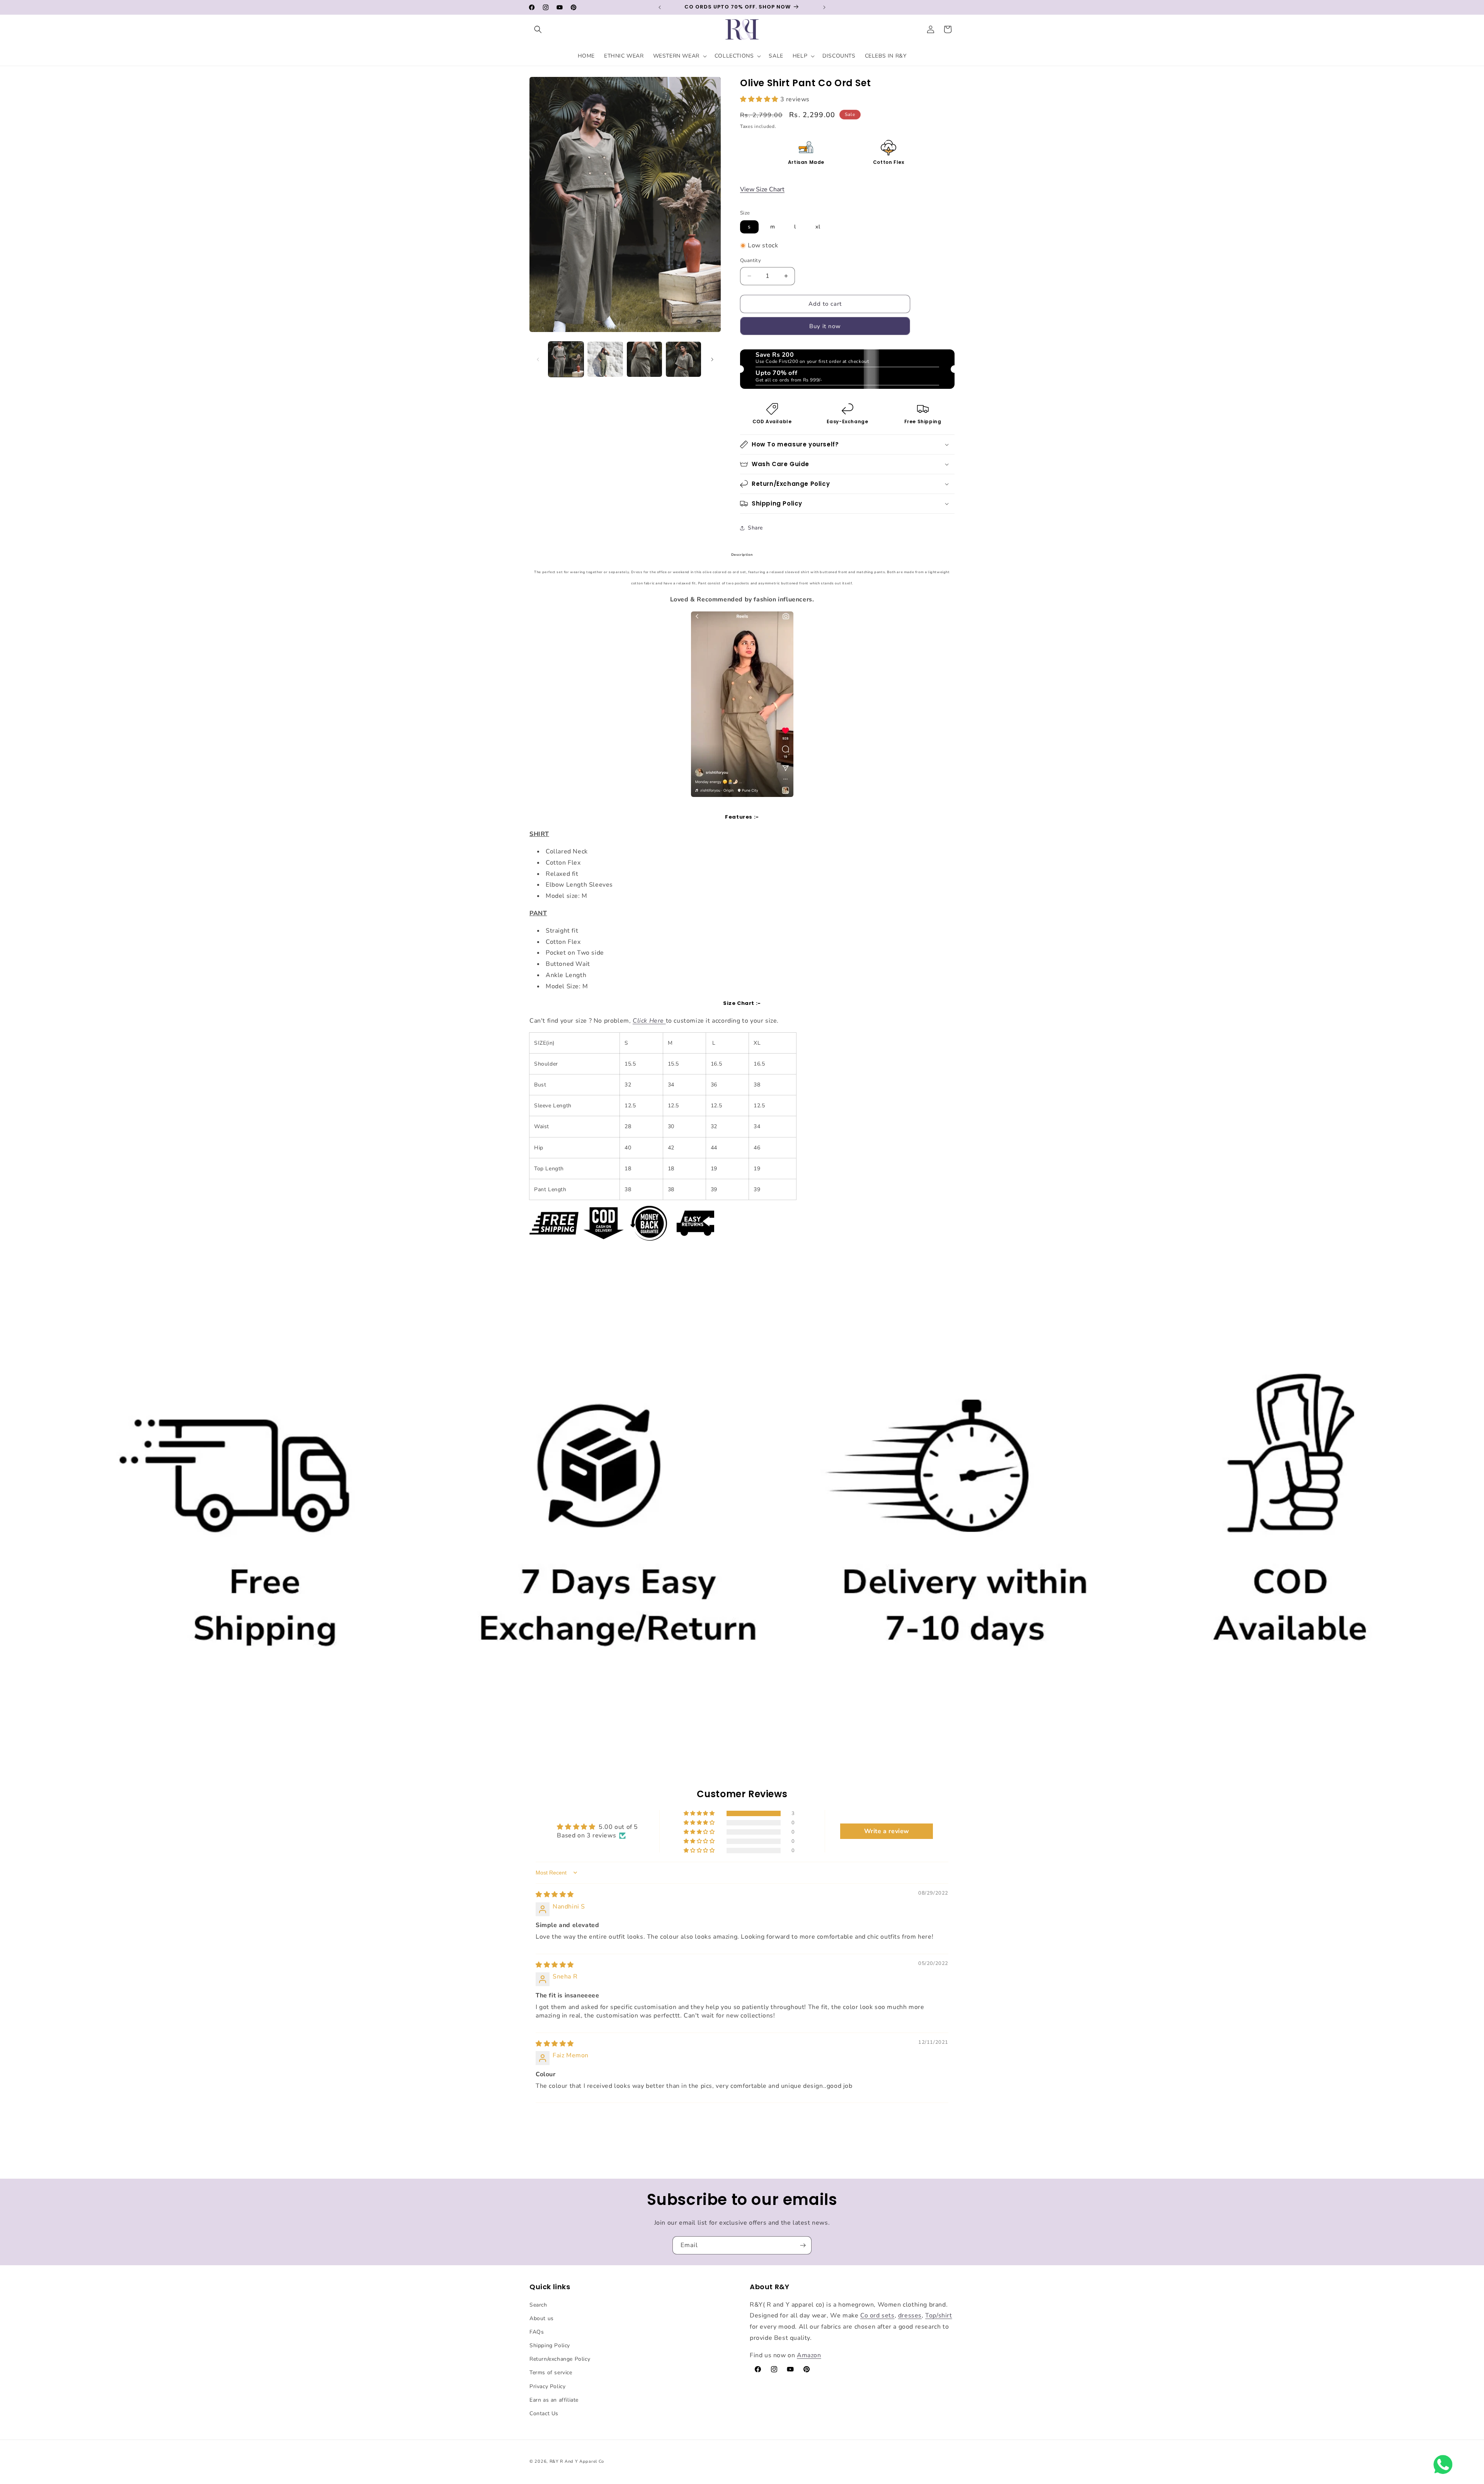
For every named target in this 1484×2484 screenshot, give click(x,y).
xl (818, 227)
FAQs (537, 2332)
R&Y (554, 2461)
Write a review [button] (887, 1831)
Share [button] (755, 528)
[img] (555, 1895)
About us (542, 2318)
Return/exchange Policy (560, 2359)
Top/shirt (939, 2315)
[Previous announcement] (660, 7)
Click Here (648, 1021)
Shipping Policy (550, 2345)
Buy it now (825, 326)
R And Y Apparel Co (582, 2461)
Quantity (751, 260)
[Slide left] (538, 359)
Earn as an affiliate (554, 2400)
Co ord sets (877, 2315)
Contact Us (544, 2413)
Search (538, 2305)
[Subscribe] (803, 2245)
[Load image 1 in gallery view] (566, 359)
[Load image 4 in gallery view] (683, 359)
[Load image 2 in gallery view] (605, 359)
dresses (910, 2315)
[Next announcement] (824, 7)
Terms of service (551, 2373)
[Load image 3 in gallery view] (644, 359)
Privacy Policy (547, 2386)
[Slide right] (712, 359)
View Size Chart (762, 189)
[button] (538, 29)
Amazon (809, 2355)
